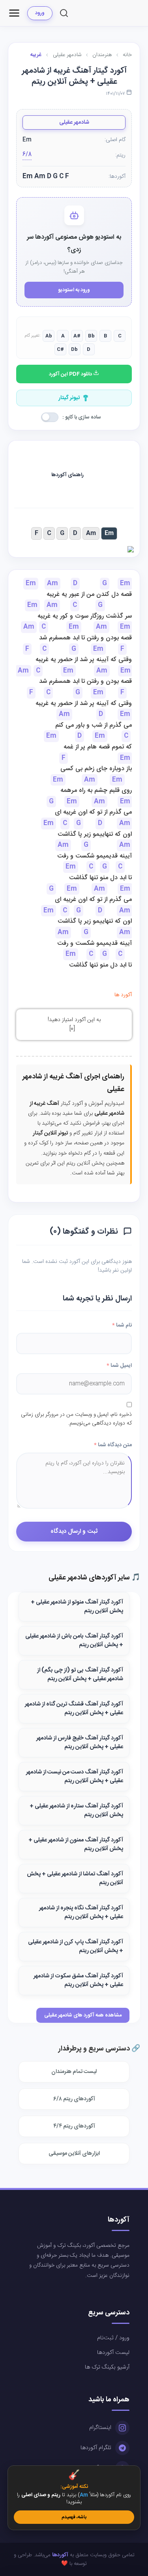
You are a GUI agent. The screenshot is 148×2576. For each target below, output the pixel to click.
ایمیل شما (119, 1366)
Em (109, 533)
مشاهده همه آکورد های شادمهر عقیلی (83, 2015)
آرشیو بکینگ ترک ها (107, 2367)
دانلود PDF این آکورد (71, 374)
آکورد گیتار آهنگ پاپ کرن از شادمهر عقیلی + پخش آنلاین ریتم (76, 1947)
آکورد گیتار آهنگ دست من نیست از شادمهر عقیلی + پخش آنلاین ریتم (75, 1777)
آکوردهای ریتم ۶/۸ (74, 2099)
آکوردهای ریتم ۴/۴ (74, 2126)
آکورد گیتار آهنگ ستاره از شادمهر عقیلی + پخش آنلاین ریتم (76, 1811)
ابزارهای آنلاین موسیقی (74, 2154)
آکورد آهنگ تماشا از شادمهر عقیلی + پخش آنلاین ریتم (75, 1879)
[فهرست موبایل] (14, 13)
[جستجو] (64, 13)
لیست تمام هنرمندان (74, 2072)
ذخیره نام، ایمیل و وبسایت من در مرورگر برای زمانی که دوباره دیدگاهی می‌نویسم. (76, 1419)
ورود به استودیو (74, 290)
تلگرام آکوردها (96, 2448)
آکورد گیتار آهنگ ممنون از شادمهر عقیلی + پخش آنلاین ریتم (76, 1845)
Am (91, 533)
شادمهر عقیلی (74, 122)
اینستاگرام (100, 2428)
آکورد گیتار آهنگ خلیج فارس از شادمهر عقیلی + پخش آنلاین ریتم (80, 1743)
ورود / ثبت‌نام (113, 2338)
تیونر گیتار (69, 398)
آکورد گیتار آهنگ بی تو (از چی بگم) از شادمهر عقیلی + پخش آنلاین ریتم (80, 1675)
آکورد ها (123, 995)
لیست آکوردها (113, 2353)
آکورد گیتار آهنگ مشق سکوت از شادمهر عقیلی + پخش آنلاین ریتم (78, 1981)
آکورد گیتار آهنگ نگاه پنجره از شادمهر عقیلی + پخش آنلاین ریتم (81, 1913)
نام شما (122, 1325)
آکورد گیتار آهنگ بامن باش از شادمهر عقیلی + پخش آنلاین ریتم (74, 1641)
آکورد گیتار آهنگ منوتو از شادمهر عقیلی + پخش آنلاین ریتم (77, 1607)
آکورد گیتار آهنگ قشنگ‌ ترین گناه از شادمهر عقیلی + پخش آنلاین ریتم (74, 1709)
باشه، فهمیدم (74, 2517)
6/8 (27, 155)
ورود (40, 13)
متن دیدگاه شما (113, 1445)
